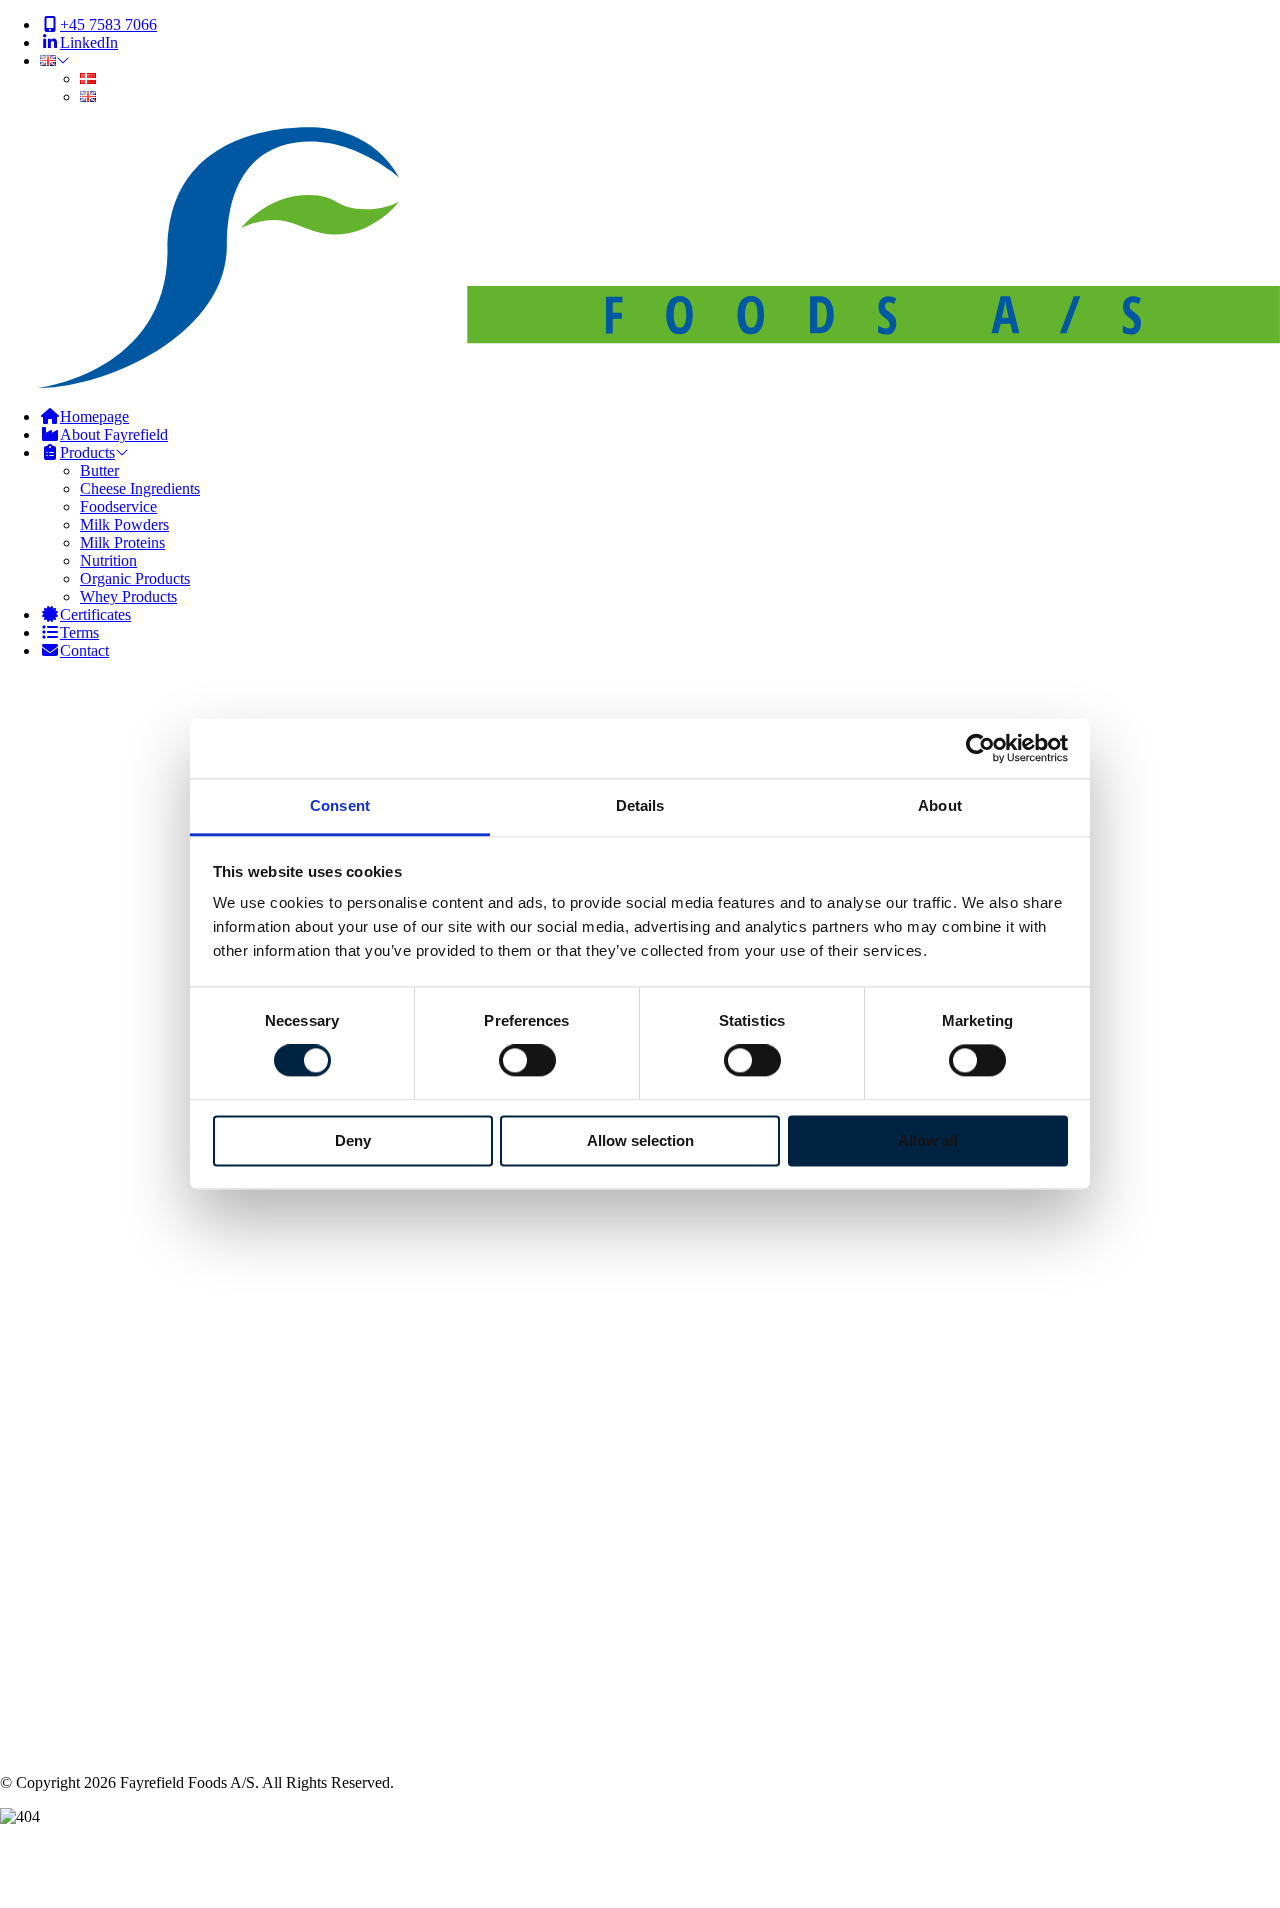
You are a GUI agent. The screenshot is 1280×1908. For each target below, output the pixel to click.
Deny (353, 1140)
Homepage (74, 1135)
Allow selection (640, 1140)
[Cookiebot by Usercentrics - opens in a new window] (980, 748)
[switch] (527, 1061)
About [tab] (940, 805)
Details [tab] (640, 805)
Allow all (928, 1140)
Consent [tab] (340, 805)
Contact (64, 1153)
